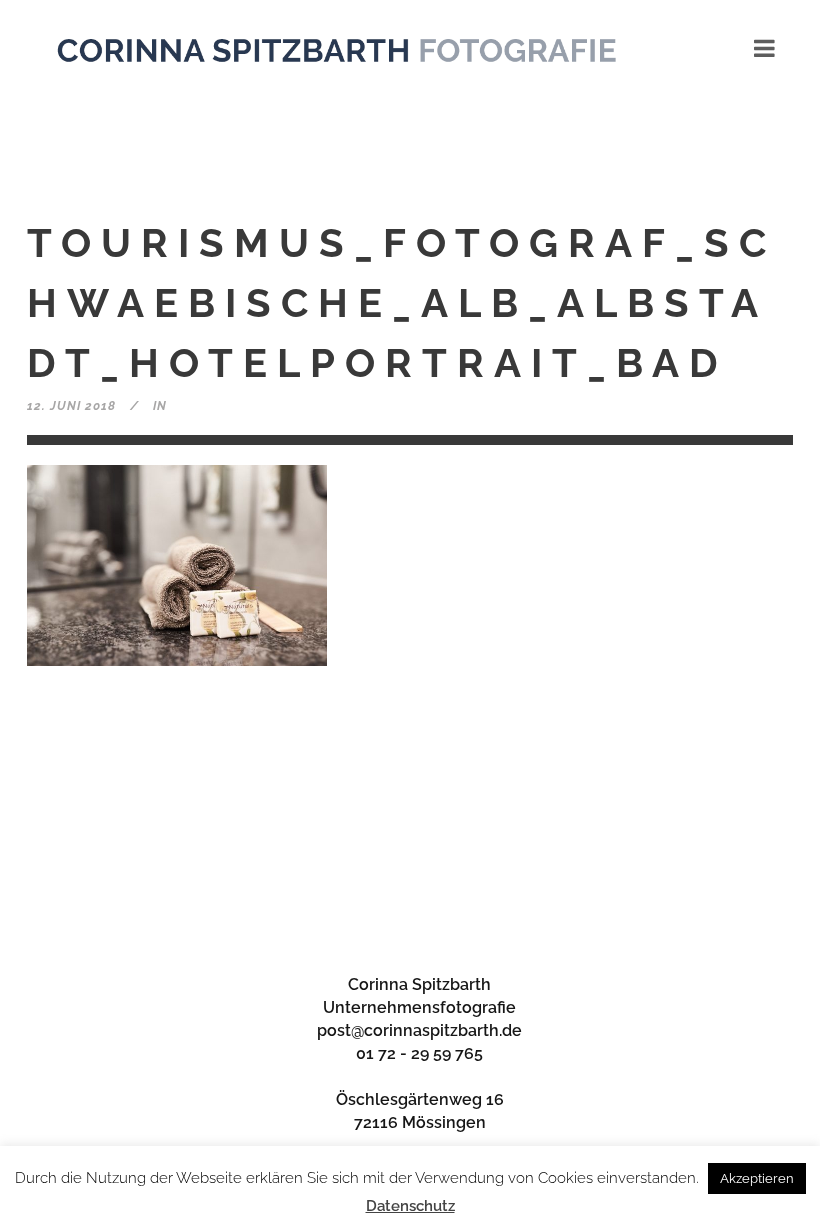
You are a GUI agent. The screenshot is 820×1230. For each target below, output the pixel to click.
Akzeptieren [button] (757, 1178)
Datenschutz (410, 1206)
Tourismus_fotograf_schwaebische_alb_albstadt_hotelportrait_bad (401, 302)
